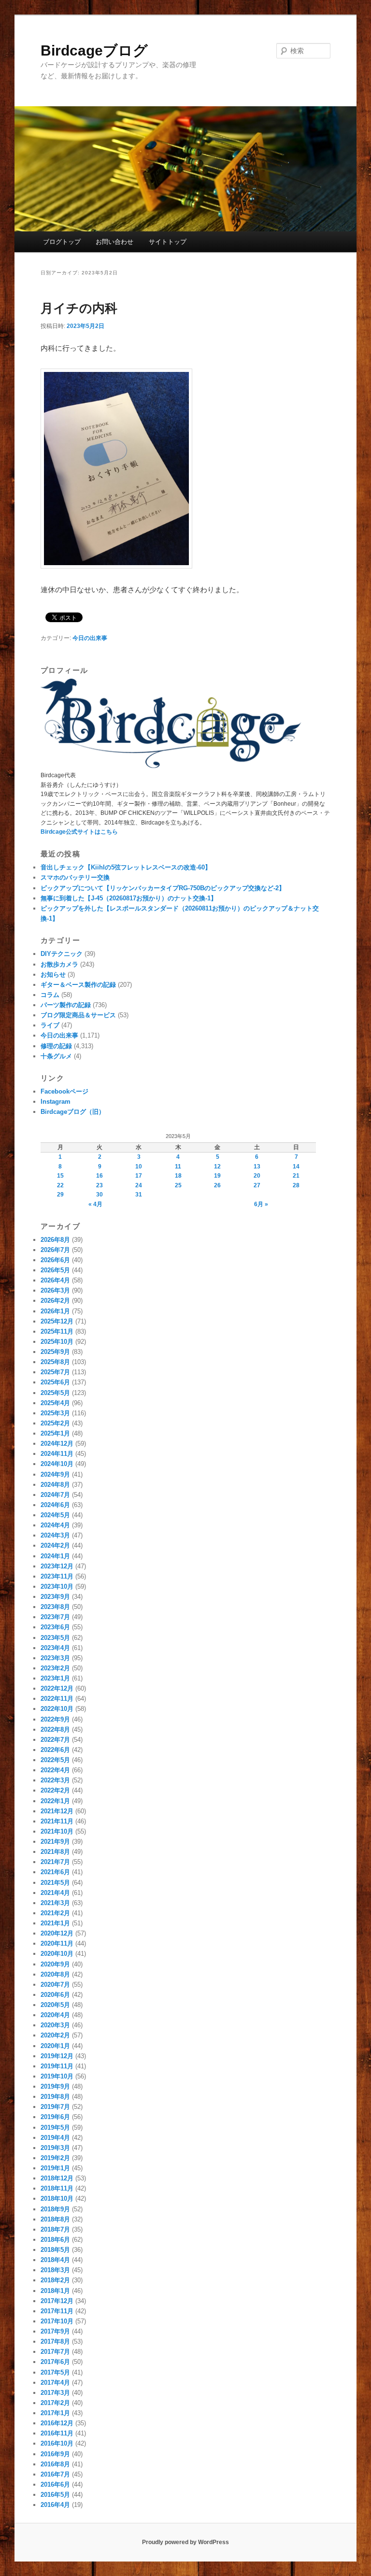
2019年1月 (55, 2168)
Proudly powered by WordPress (185, 2542)
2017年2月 (55, 2403)
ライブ (50, 1025)
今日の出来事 (90, 638)
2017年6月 (55, 2362)
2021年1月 (55, 1923)
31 (139, 1195)
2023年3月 (55, 1658)
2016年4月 (55, 2505)
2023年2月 (55, 1668)
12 (217, 1167)
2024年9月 (55, 1474)
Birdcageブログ (94, 50)
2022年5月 (55, 1760)
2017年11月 (57, 2311)
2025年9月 (55, 1352)
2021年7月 (55, 1862)
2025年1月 (55, 1433)
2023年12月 (57, 1566)
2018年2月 (55, 2280)
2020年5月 (55, 2005)
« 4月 (95, 1204)
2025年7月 (55, 1372)
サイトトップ (168, 242)
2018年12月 (57, 2178)
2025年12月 (57, 1321)
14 (296, 1167)
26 (217, 1185)
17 (139, 1176)
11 (178, 1167)
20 (257, 1176)
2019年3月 (55, 2148)
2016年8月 (55, 2464)
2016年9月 (55, 2454)
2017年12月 (57, 2301)
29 (60, 1195)
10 (139, 1167)
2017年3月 (55, 2393)
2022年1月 (55, 1801)
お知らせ (53, 975)
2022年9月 (55, 1719)
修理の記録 (56, 1046)
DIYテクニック (62, 954)
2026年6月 (55, 1260)
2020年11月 (57, 1943)
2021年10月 (57, 1831)
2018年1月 (55, 2291)
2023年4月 (55, 1648)
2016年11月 (57, 2433)
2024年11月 (57, 1454)
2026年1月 (55, 1311)
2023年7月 (55, 1617)
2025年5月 (55, 1393)
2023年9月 (55, 1597)
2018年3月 (55, 2270)
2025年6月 (55, 1382)
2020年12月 (57, 1933)
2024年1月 (55, 1556)
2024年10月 (57, 1464)
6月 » (261, 1204)
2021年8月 (55, 1852)
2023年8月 (55, 1607)
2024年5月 (55, 1515)
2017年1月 (55, 2413)
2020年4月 (55, 2015)
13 (257, 1167)
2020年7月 (55, 1985)
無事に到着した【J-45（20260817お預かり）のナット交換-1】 (129, 898)
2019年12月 (57, 2056)
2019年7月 (55, 2107)
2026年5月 (55, 1270)
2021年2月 (55, 1913)
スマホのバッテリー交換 (75, 877)
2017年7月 (55, 2352)
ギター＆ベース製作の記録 (78, 985)
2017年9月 (55, 2331)
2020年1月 (55, 2046)
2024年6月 (55, 1505)
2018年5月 (55, 2250)
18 (178, 1176)
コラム (50, 995)
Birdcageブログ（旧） (73, 1112)
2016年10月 (57, 2443)
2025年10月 (57, 1342)
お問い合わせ (114, 242)
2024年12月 (57, 1444)
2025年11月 (57, 1331)
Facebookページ (64, 1091)
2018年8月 (55, 2219)
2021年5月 (55, 1883)
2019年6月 (55, 2117)
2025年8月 (55, 1362)
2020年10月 (57, 1954)
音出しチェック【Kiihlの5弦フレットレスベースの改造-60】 (126, 867)
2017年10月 (57, 2321)
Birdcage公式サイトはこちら (79, 832)
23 (100, 1185)
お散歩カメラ (59, 964)
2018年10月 (57, 2199)
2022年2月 (55, 1790)
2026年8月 (55, 1240)
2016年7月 (55, 2474)
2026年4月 (55, 1280)
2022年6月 (55, 1750)
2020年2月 (55, 2035)
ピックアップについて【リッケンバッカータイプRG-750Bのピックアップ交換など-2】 (163, 888)
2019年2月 (55, 2158)
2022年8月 (55, 1729)
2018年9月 (55, 2209)
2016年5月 (55, 2495)
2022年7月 (55, 1740)
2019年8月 (55, 2097)
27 (257, 1185)
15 (60, 1176)
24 (139, 1185)
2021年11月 (57, 1821)
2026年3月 (55, 1290)
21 (296, 1176)
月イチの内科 (79, 308)
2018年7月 (55, 2229)
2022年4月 (55, 1770)
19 (217, 1176)
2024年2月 (55, 1545)
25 (178, 1185)
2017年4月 (55, 2383)
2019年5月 (55, 2128)
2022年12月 (57, 1688)
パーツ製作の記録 (66, 1005)
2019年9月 (55, 2086)
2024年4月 (55, 1525)
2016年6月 (55, 2484)
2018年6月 (55, 2240)
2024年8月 (55, 1485)
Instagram (56, 1102)
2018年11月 (57, 2188)
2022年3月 (55, 1780)
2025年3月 (55, 1413)
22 (60, 1185)
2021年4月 (55, 1893)
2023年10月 (57, 1587)
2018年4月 (55, 2260)
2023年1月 (55, 1678)
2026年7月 (55, 1250)
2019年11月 (57, 2066)
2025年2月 (55, 1423)
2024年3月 (55, 1535)
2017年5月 (55, 2372)
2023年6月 (55, 1627)
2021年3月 (55, 1903)
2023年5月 (55, 1638)
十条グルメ (56, 1056)
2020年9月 (55, 1964)
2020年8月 (55, 1974)
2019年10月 (57, 2076)
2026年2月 (55, 1301)
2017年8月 (55, 2341)
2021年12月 (57, 1811)
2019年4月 (55, 2138)
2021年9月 (55, 1842)
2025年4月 (55, 1403)
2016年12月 (57, 2423)
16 (100, 1176)
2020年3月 (55, 2025)
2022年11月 (57, 1699)
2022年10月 (57, 1709)
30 (100, 1195)
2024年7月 (55, 1495)
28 (296, 1185)
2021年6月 (55, 1872)
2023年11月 (57, 1576)
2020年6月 (55, 1995)
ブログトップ (62, 242)
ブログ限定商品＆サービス (78, 1015)
